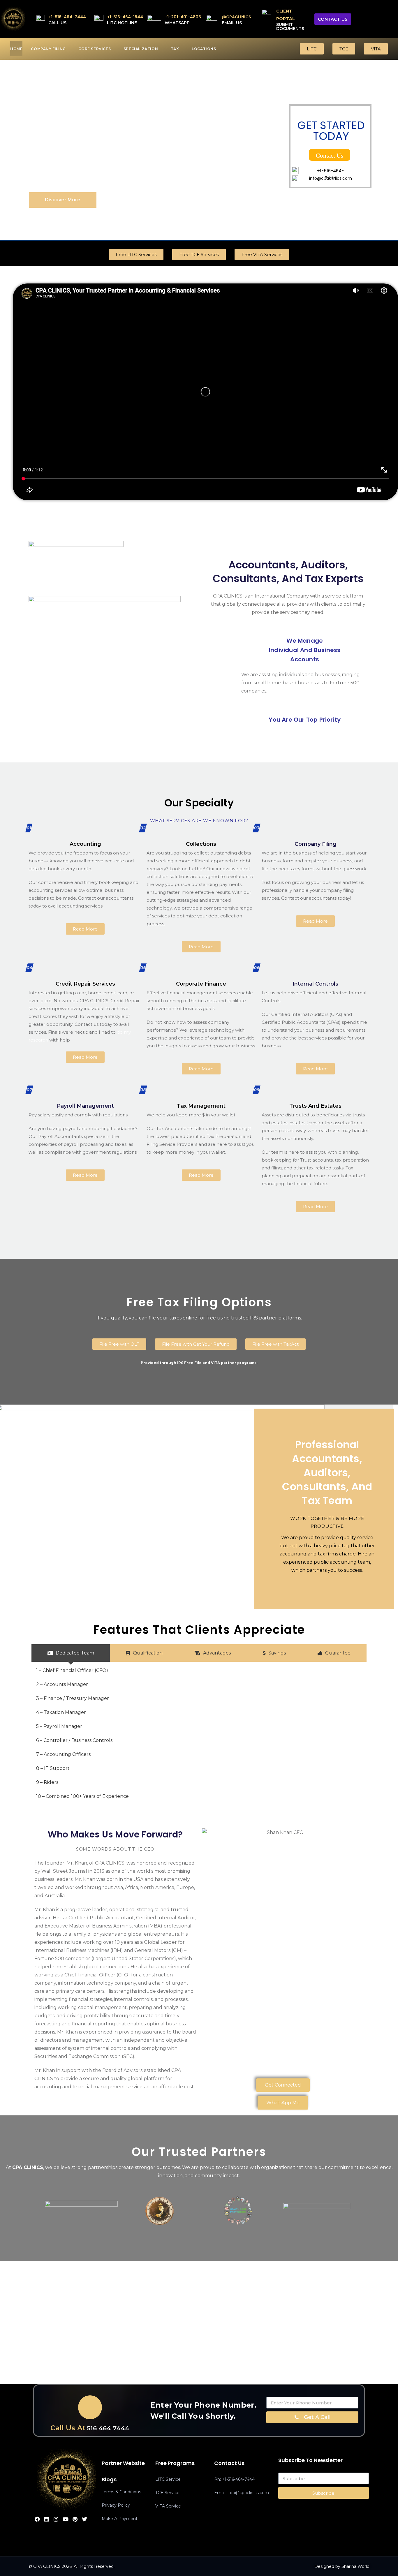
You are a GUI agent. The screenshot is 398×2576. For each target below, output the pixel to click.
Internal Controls (315, 984)
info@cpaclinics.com (331, 178)
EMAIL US (232, 23)
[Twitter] (84, 2519)
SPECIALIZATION (141, 49)
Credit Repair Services (85, 984)
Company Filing (316, 844)
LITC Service (168, 2479)
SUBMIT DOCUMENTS (290, 27)
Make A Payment (120, 2519)
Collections (201, 844)
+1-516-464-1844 (125, 17)
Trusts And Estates (315, 1106)
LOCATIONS (204, 49)
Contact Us (330, 155)
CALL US (57, 23)
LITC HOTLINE (122, 23)
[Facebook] (37, 2519)
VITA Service (168, 2506)
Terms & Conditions (121, 2492)
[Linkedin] (47, 2519)
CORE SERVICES (95, 49)
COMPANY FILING (48, 49)
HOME (16, 49)
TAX (175, 49)
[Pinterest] (75, 2519)
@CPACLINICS (236, 17)
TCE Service (167, 2493)
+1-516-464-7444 (67, 17)
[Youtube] (66, 2519)
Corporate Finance (201, 984)
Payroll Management (85, 1106)
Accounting (85, 844)
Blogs (109, 2479)
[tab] (71, 1653)
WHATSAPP (177, 23)
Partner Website (123, 2463)
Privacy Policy (116, 2505)
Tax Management (201, 1106)
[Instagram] (56, 2519)
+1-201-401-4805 (183, 17)
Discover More (63, 200)
